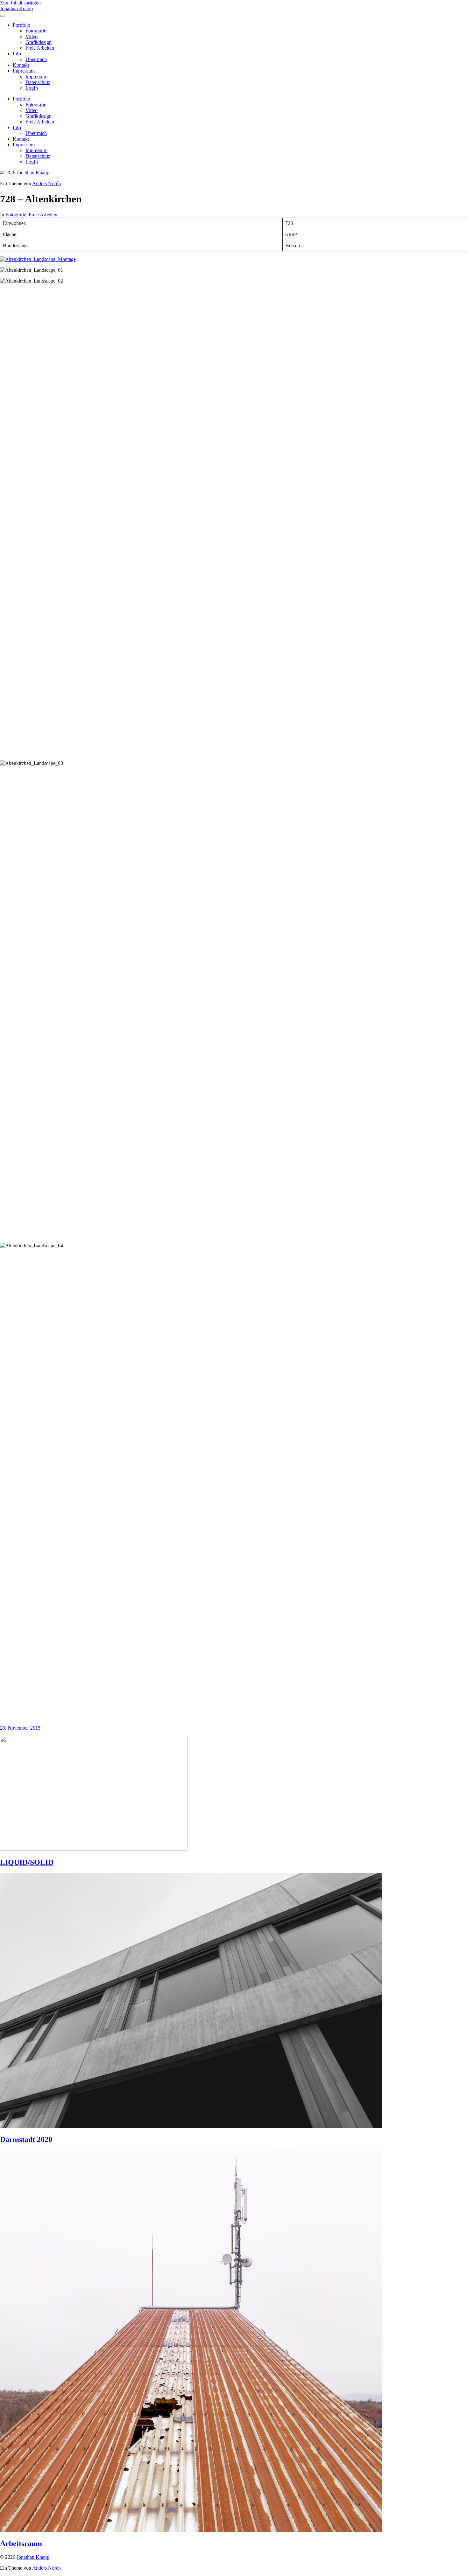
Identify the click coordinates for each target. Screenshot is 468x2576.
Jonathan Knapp (16, 8)
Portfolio (21, 25)
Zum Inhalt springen (20, 3)
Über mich (36, 59)
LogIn (32, 88)
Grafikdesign (39, 42)
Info (17, 54)
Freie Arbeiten (40, 48)
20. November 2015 (20, 1728)
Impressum (24, 71)
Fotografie (36, 31)
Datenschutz (38, 82)
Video (32, 36)
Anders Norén (46, 183)
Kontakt (21, 65)
